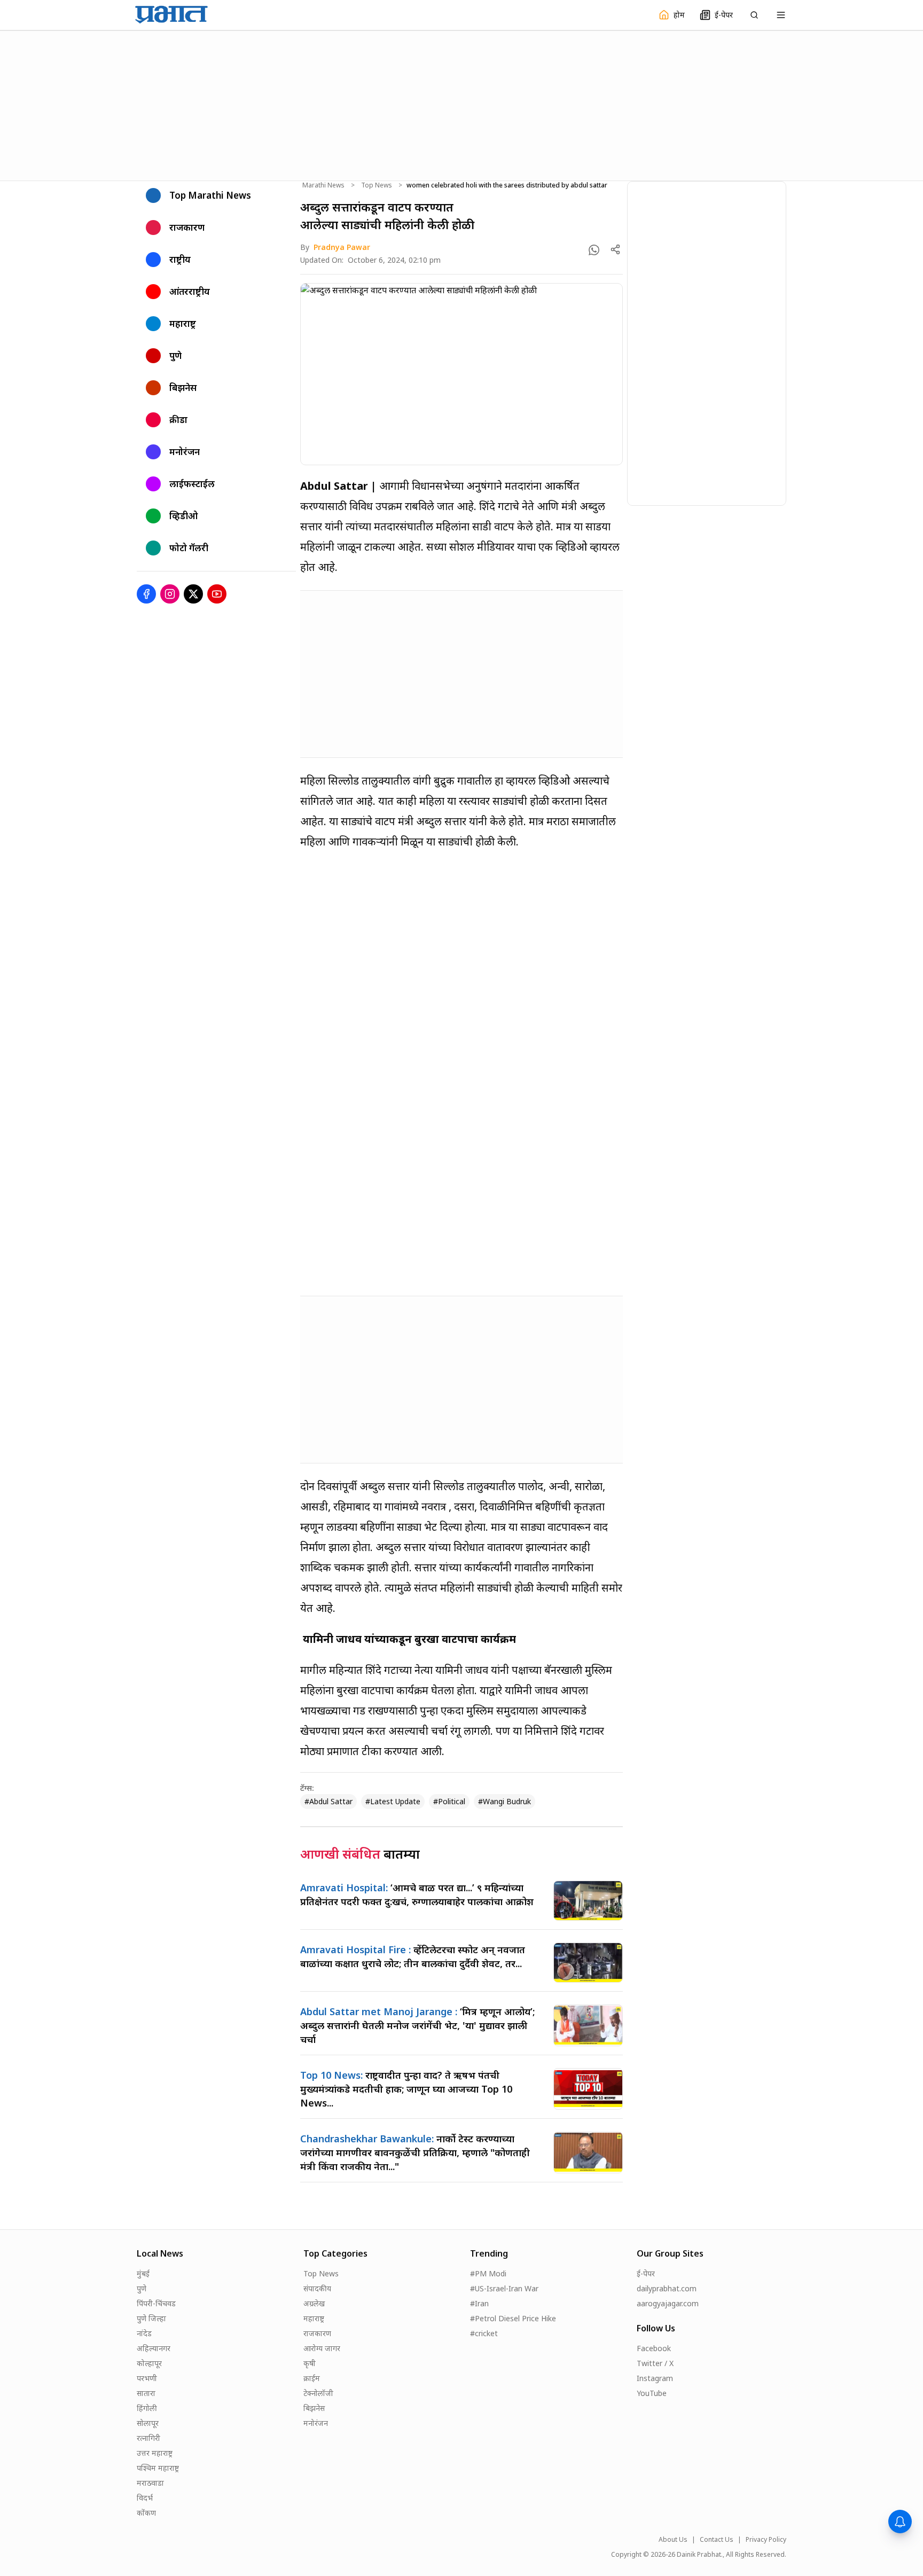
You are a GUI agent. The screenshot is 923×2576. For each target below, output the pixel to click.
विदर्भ (145, 2498)
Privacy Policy (766, 2540)
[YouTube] (217, 594)
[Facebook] (146, 594)
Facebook (654, 2348)
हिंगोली (147, 2408)
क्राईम (312, 2378)
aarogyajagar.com (668, 2303)
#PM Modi (488, 2273)
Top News (377, 185)
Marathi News (323, 185)
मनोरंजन (316, 2423)
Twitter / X (655, 2363)
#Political (449, 1801)
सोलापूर (148, 2423)
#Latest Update (393, 1801)
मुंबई (143, 2273)
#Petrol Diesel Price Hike (513, 2318)
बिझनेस (314, 2408)
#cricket (484, 2333)
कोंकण (146, 2513)
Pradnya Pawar (342, 247)
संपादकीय (317, 2288)
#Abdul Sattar (328, 1801)
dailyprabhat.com (667, 2288)
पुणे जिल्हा (151, 2318)
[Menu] (781, 15)
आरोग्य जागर (322, 2348)
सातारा (146, 2393)
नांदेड (144, 2333)
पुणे (142, 2288)
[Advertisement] (461, 104)
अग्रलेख (314, 2303)
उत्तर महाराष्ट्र (155, 2453)
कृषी (310, 2363)
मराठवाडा (150, 2483)
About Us (673, 2540)
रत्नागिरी (148, 2438)
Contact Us (717, 2540)
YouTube (652, 2393)
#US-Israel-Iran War (504, 2288)
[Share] (615, 249)
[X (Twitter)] (193, 594)
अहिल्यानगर (154, 2348)
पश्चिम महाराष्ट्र (158, 2468)
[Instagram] (170, 594)
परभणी (147, 2378)
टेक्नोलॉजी (318, 2393)
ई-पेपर (646, 2273)
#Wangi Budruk (504, 1801)
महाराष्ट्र (314, 2318)
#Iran (479, 2303)
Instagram (655, 2378)
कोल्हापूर (149, 2363)
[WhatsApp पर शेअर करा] (594, 250)
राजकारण (317, 2333)
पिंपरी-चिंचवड (156, 2303)
